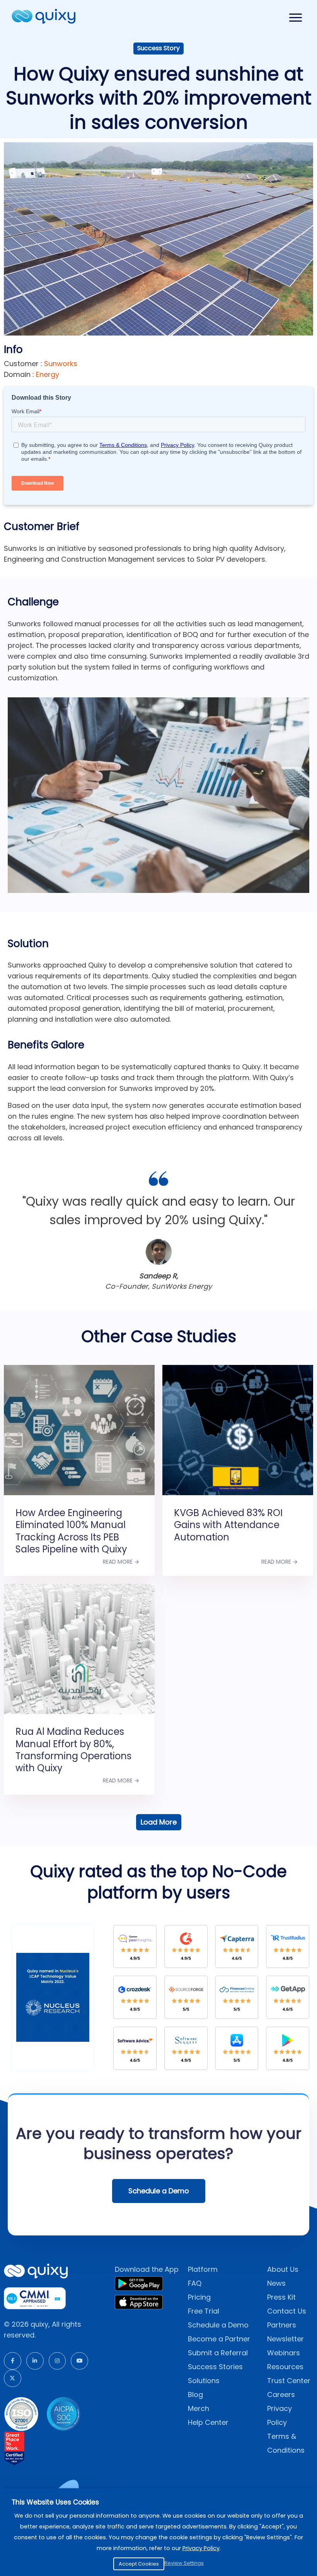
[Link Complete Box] (79, 1461)
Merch (199, 2408)
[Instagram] (57, 2361)
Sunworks (60, 364)
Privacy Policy (201, 2548)
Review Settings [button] (184, 2563)
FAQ (195, 2283)
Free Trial (204, 2311)
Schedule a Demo (218, 2325)
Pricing (199, 2297)
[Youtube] (79, 2361)
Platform (203, 2269)
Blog (195, 2395)
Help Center (208, 2422)
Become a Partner (219, 2339)
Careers (281, 2395)
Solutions (204, 2381)
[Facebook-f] (13, 2361)
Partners (282, 2325)
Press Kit (281, 2297)
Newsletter (285, 2339)
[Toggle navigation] (296, 18)
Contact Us (287, 2311)
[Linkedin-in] (35, 2361)
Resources (285, 2367)
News (276, 2283)
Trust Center (289, 2381)
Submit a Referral (218, 2353)
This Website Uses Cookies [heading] (55, 2502)
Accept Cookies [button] (139, 2564)
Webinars (284, 2353)
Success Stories (215, 2367)
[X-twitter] (13, 2378)
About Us (283, 2269)
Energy (48, 374)
